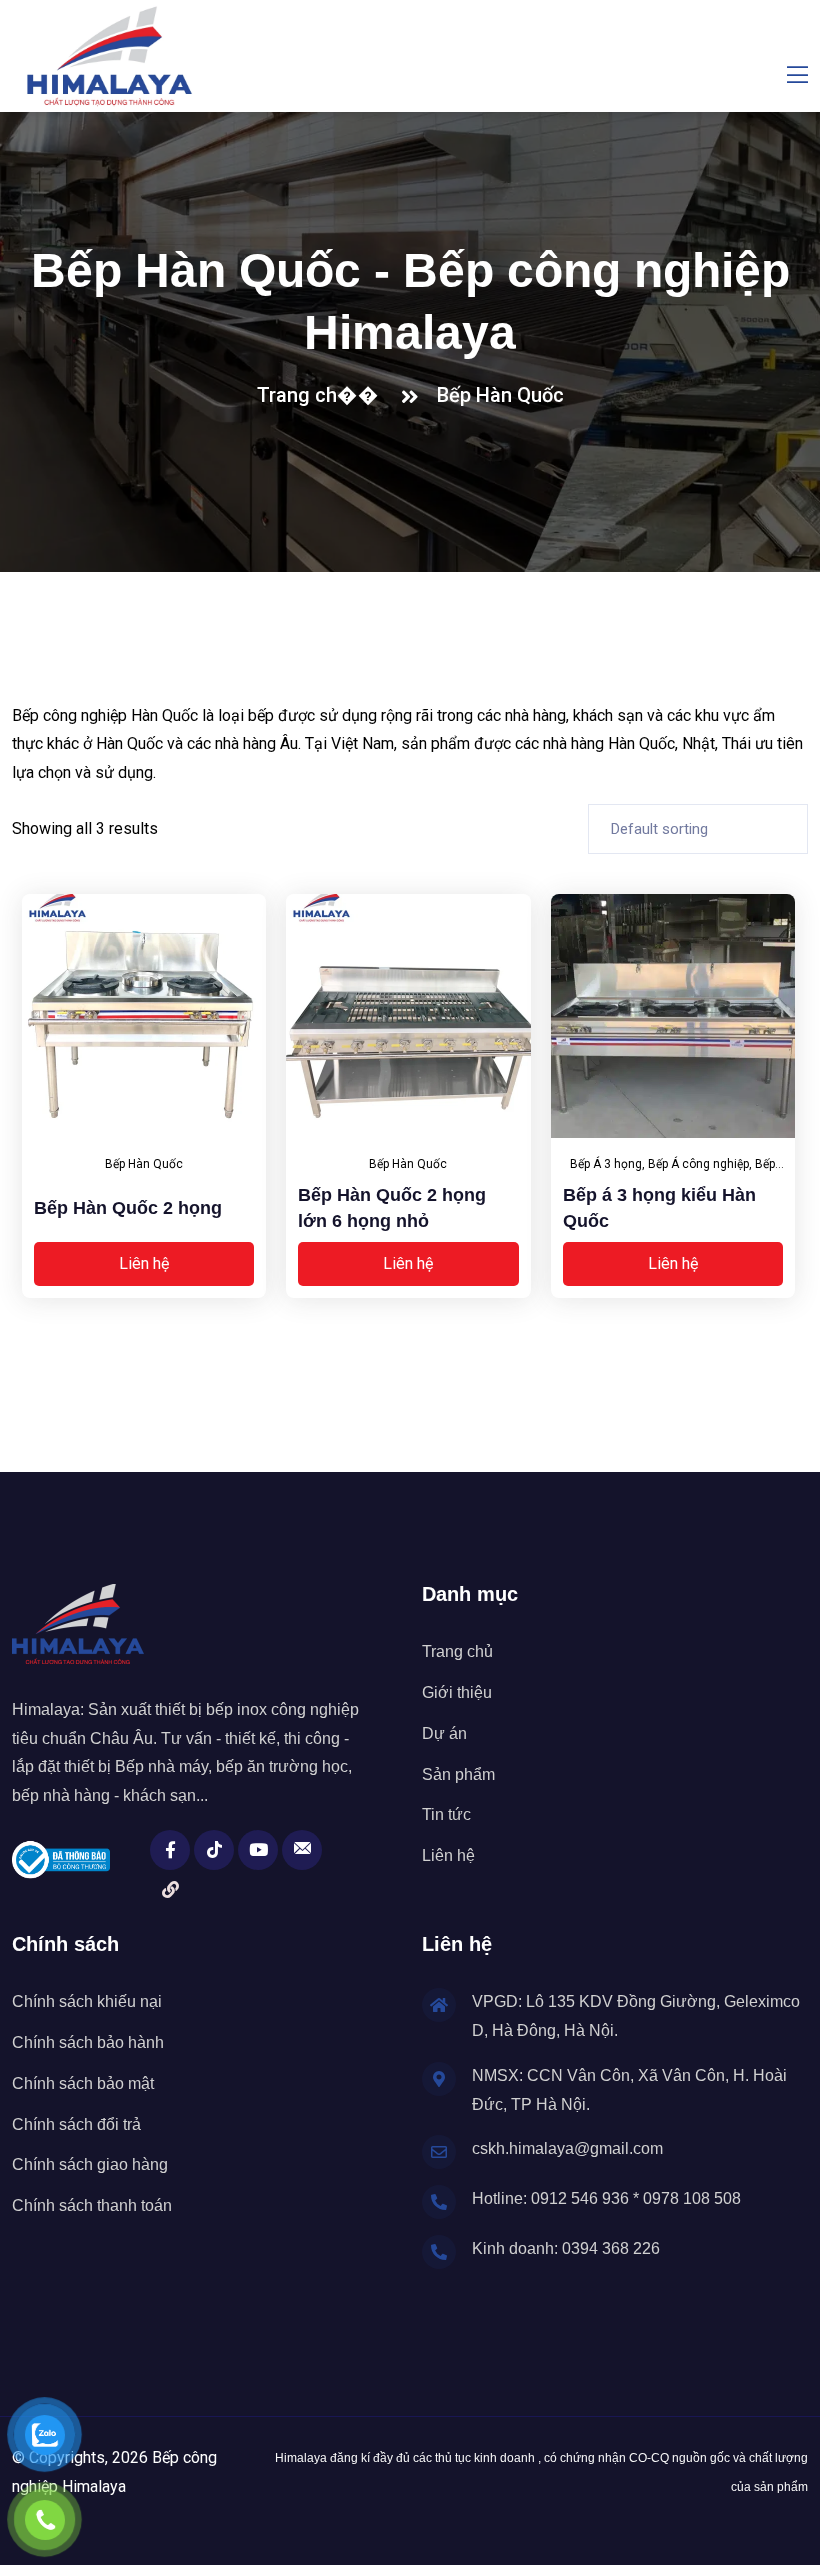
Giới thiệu (457, 1692)
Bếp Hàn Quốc (500, 395)
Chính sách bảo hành (88, 2042)
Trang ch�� (323, 395)
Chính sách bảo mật (83, 2083)
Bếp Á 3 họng (606, 1164)
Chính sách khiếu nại (87, 2001)
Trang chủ (457, 1651)
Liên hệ (144, 1263)
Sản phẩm (458, 1774)
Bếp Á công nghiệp (698, 1164)
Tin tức (446, 1814)
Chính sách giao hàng (90, 2164)
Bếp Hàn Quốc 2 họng (128, 1208)
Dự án (444, 1733)
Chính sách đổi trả (76, 2124)
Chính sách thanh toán (92, 2205)
